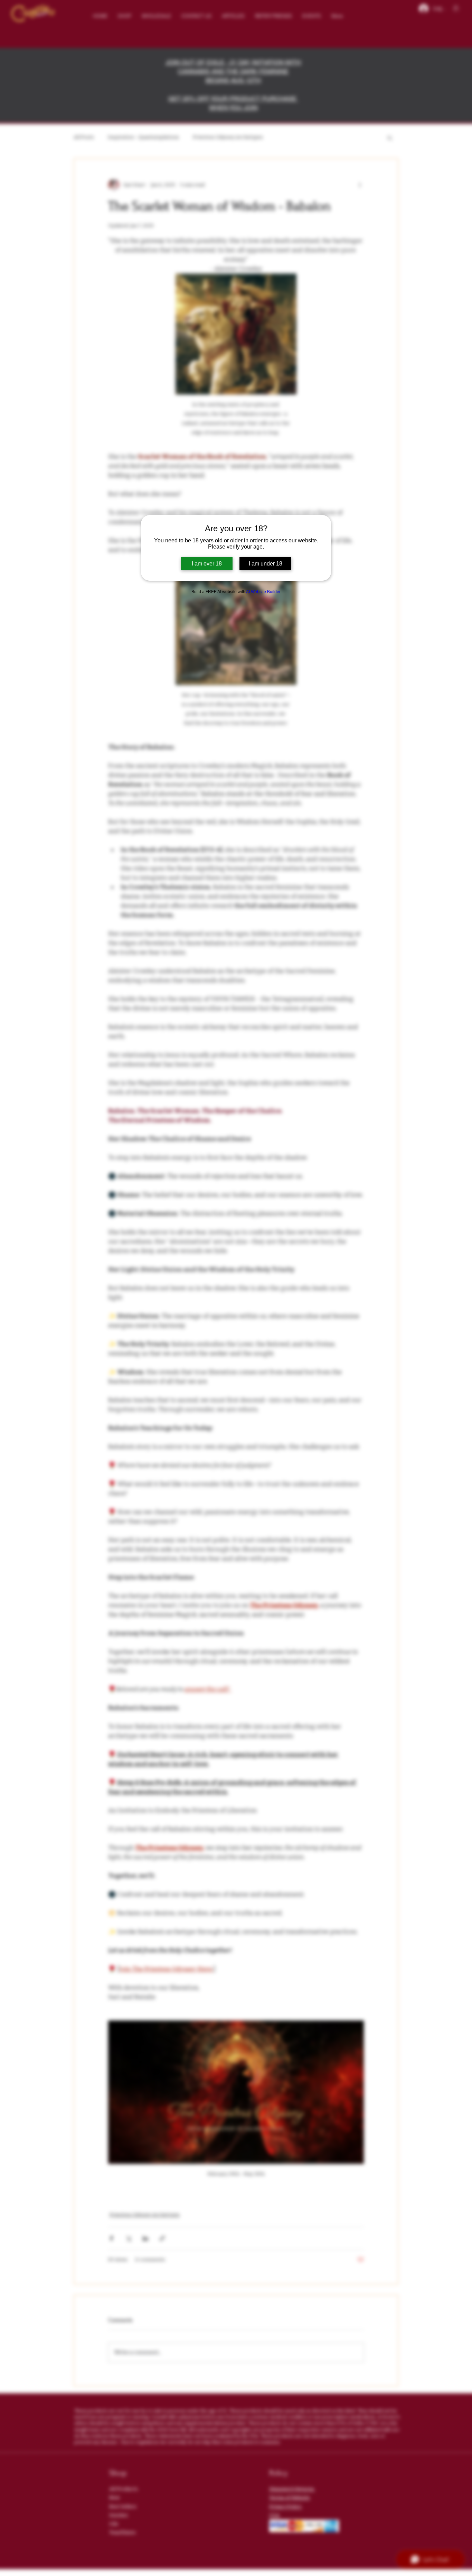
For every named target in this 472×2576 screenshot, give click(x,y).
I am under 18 (266, 564)
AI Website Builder (263, 592)
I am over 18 (207, 564)
